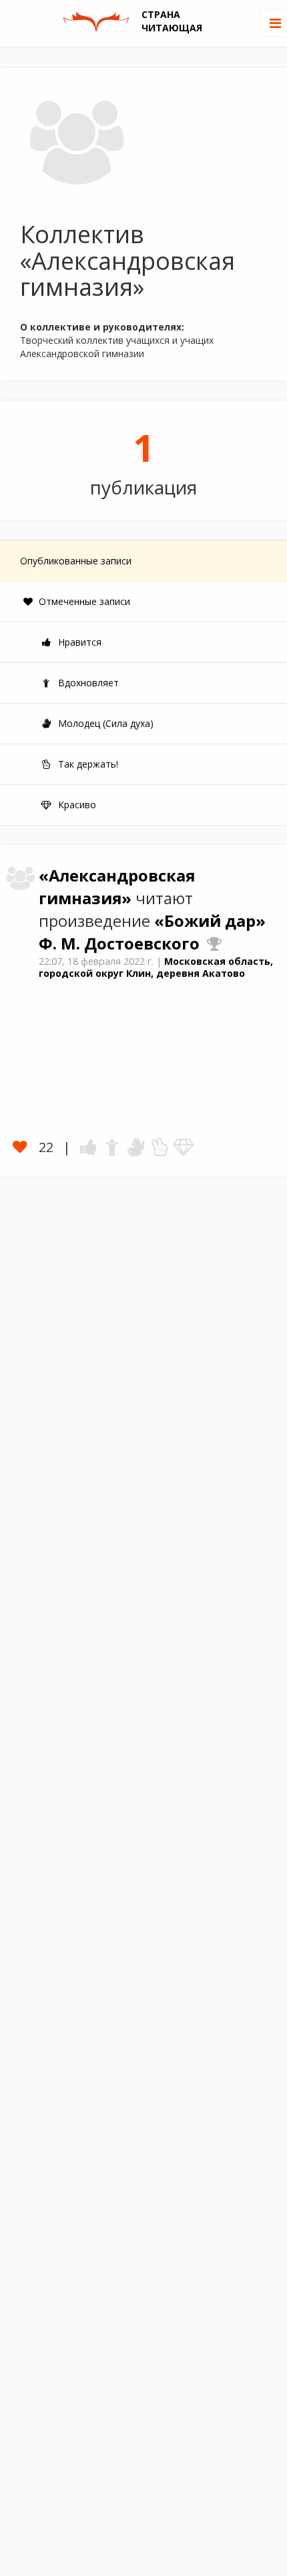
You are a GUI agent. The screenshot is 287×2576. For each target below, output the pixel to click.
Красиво (76, 805)
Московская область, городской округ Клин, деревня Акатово (156, 967)
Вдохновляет (87, 683)
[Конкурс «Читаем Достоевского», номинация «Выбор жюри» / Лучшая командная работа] (214, 944)
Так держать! (87, 764)
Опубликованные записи (76, 561)
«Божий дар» (210, 921)
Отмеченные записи (83, 601)
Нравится (78, 642)
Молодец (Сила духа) (104, 723)
